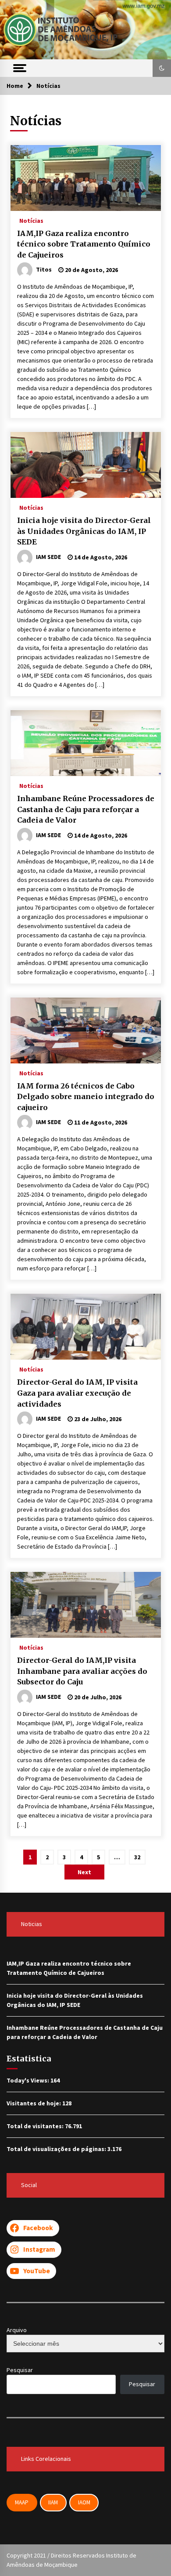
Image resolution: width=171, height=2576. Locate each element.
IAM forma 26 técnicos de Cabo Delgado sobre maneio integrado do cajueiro (86, 1097)
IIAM (53, 2502)
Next (84, 1872)
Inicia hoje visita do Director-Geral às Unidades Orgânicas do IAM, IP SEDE (84, 531)
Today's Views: (28, 2080)
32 (137, 1857)
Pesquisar (20, 2370)
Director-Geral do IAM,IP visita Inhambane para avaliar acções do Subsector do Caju (82, 1671)
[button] (162, 68)
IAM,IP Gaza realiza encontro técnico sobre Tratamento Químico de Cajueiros (84, 244)
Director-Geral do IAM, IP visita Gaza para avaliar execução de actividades (77, 1393)
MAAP (22, 2502)
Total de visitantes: (36, 2126)
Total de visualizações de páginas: (57, 2149)
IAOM (84, 2502)
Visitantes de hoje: (34, 2103)
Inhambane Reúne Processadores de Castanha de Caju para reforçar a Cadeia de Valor (86, 809)
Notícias (31, 220)
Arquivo (17, 2330)
